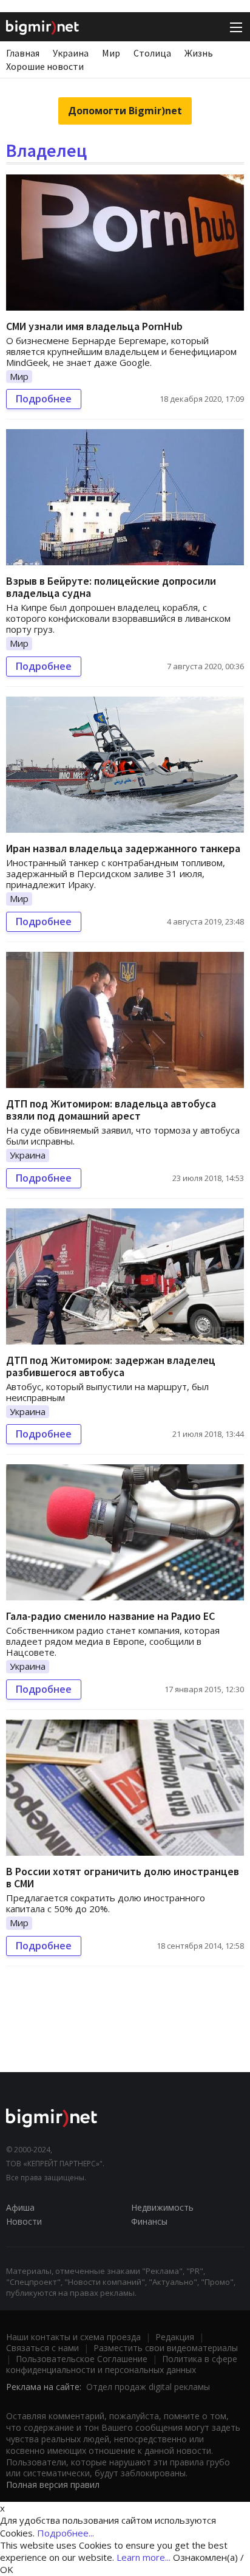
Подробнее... (66, 2533)
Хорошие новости (45, 66)
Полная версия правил (53, 2485)
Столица (152, 53)
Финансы (149, 2221)
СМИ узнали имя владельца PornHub (94, 326)
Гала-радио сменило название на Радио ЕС (110, 1616)
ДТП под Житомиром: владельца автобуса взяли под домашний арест (111, 1110)
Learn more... (144, 2557)
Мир (111, 53)
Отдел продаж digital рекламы (148, 2387)
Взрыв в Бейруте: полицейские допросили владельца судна (111, 587)
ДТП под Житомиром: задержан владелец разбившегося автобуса (111, 1366)
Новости (24, 2221)
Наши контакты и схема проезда (73, 2337)
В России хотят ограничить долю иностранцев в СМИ (123, 1877)
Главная (23, 53)
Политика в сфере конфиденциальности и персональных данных (122, 2364)
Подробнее (44, 399)
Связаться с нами (42, 2348)
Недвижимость (162, 2207)
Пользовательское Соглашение (82, 2359)
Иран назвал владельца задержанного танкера (123, 848)
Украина (71, 53)
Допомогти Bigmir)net (125, 111)
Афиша (20, 2207)
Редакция (175, 2337)
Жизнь (199, 53)
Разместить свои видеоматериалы (166, 2348)
